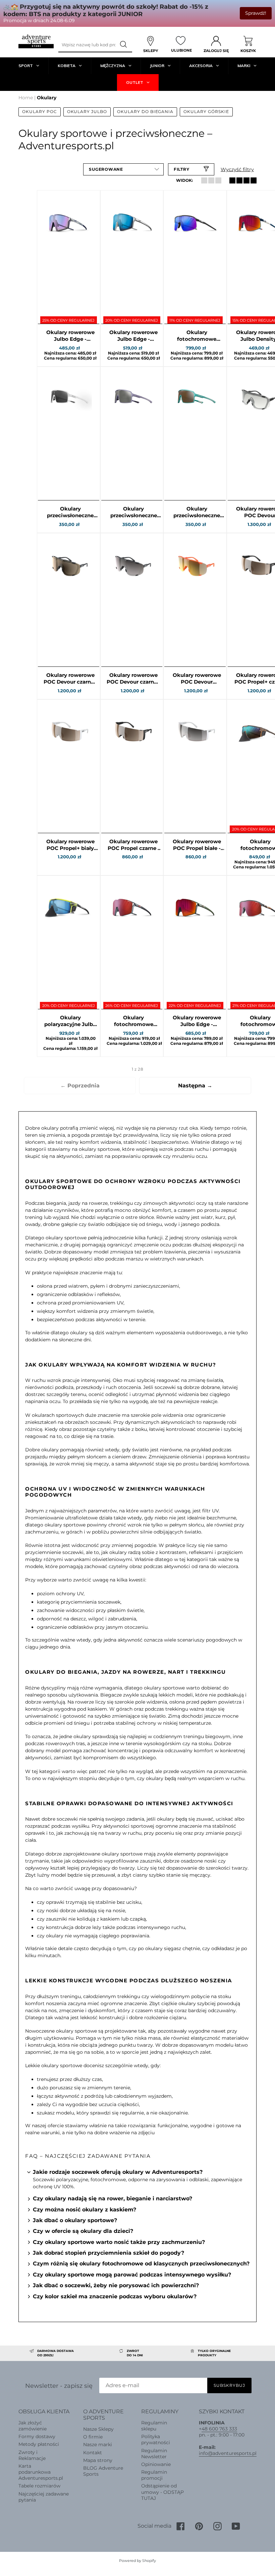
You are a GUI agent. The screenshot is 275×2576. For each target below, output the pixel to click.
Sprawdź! (256, 13)
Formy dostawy (37, 2436)
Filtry (182, 169)
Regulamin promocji (154, 2475)
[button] (123, 169)
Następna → (195, 1086)
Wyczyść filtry (237, 169)
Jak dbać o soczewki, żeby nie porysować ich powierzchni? (116, 2285)
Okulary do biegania (145, 112)
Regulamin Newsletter (154, 2454)
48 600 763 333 (219, 2429)
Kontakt (93, 2453)
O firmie (93, 2437)
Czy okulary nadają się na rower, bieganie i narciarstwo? (113, 2198)
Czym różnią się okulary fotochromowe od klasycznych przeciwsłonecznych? (141, 2264)
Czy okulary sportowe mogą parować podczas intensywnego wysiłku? (132, 2275)
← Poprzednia (80, 1086)
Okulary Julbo (87, 112)
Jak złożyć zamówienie (33, 2426)
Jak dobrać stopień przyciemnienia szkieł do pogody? (108, 2253)
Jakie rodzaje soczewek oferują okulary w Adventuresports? (118, 2172)
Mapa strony (98, 2460)
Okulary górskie (206, 112)
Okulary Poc (40, 112)
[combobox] (87, 45)
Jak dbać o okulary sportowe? (75, 2220)
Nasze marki (98, 2445)
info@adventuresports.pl (228, 2453)
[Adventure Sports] (36, 41)
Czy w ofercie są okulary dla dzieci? (83, 2231)
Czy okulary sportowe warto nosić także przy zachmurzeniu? (119, 2242)
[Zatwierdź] (124, 45)
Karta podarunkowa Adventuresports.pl (41, 2472)
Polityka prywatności (156, 2439)
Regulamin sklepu (154, 2426)
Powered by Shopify (137, 2561)
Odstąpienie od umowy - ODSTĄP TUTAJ (162, 2492)
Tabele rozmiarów (39, 2486)
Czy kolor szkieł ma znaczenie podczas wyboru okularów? (115, 2296)
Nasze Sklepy (98, 2429)
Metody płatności (39, 2444)
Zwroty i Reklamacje (32, 2455)
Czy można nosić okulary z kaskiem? (85, 2210)
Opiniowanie (156, 2464)
